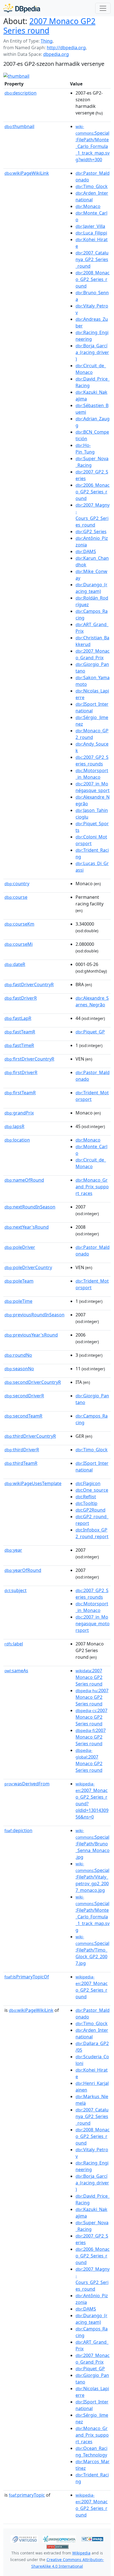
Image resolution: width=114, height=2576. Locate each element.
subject (15, 1590)
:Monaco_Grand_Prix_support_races (92, 1187)
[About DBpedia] (22, 8)
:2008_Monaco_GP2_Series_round (93, 279)
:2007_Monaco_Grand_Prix (93, 654)
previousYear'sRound (31, 1335)
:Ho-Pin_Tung (85, 449)
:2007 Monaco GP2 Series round (89, 1677)
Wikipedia (81, 2553)
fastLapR (18, 1018)
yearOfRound (23, 1570)
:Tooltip (86, 1503)
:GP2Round (90, 1510)
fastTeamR (20, 1032)
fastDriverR (21, 998)
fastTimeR (19, 1045)
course (16, 897)
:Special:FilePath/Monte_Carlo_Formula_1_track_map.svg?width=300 (93, 143)
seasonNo (19, 1369)
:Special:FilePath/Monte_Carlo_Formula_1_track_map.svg (93, 1914)
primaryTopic (27, 2495)
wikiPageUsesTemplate (33, 1483)
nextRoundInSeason (30, 1207)
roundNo (18, 1355)
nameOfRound (24, 1180)
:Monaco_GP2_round (92, 734)
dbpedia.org (56, 54)
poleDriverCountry (28, 1267)
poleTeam (19, 1281)
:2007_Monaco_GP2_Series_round (92, 1987)
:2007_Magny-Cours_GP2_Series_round (93, 515)
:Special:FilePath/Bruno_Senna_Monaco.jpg (93, 1844)
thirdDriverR (22, 1450)
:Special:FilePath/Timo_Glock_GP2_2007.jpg (92, 1950)
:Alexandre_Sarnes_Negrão (92, 1001)
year (13, 1550)
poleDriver (20, 1247)
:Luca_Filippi (91, 233)
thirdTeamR (21, 1463)
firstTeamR (20, 1093)
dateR (15, 964)
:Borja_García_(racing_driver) (92, 352)
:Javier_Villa (90, 226)
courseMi (19, 944)
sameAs (16, 1671)
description (20, 93)
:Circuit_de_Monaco (91, 369)
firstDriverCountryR (29, 1059)
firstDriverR (21, 1072)
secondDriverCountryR (33, 1382)
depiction (18, 1830)
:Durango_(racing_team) (91, 588)
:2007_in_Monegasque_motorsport (93, 1624)
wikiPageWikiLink (27, 173)
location (17, 1140)
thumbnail (19, 126)
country (17, 884)
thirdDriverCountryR (30, 1436)
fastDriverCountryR (29, 984)
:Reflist (86, 1497)
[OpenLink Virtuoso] (24, 2539)
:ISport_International (92, 707)
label (14, 1644)
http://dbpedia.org (66, 48)
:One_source (92, 1490)
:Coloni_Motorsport (91, 840)
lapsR (14, 1126)
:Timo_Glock (92, 186)
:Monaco (88, 206)
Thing (47, 41)
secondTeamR (23, 1416)
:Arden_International (92, 196)
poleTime (18, 1301)
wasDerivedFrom (27, 1784)
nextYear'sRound (27, 1227)
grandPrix (19, 1113)
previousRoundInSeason (34, 1315)
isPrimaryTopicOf (27, 1977)
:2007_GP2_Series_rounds (92, 760)
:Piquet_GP (90, 1032)
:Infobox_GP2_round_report (92, 1533)
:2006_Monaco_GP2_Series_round (93, 492)
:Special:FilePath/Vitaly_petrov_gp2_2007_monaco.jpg (92, 1877)
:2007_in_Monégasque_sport (93, 787)
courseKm (19, 924)
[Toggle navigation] (103, 8)
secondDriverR (24, 1396)
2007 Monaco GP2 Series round (49, 26)
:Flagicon (88, 1483)
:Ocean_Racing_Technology (91, 2452)
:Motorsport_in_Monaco (92, 774)
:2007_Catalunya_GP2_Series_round (92, 259)
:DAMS (86, 551)
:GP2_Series (91, 532)
